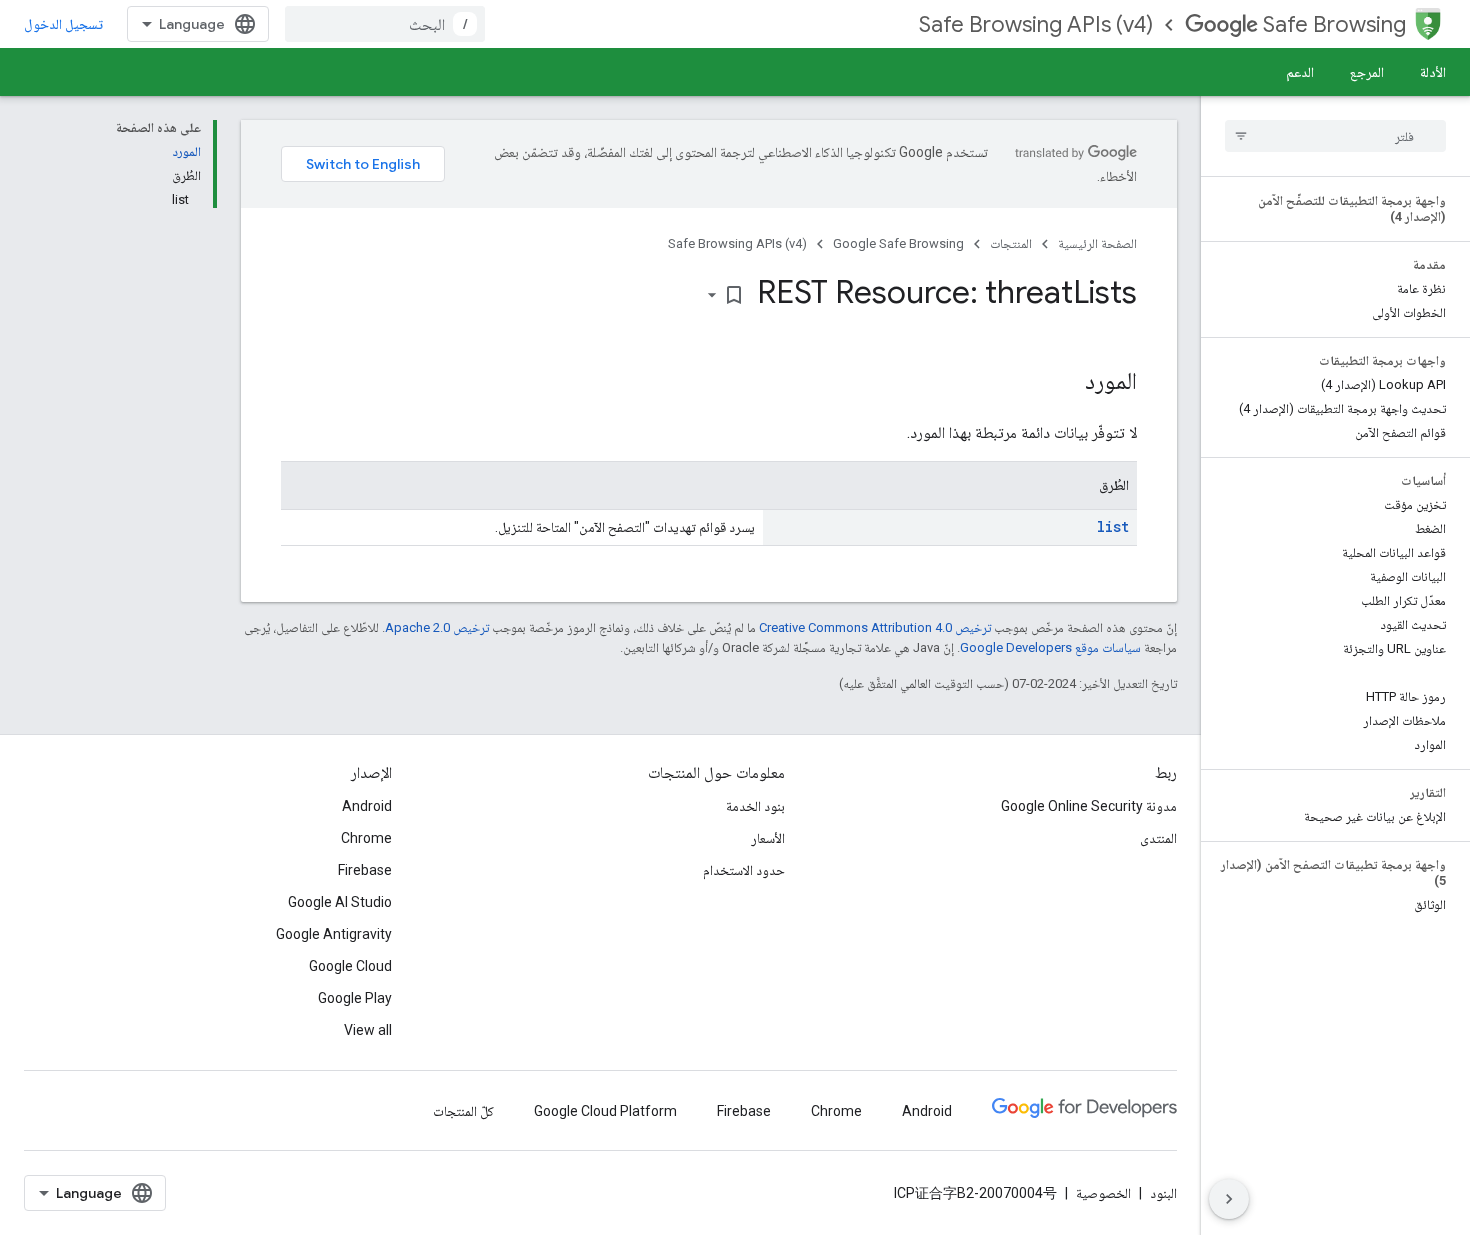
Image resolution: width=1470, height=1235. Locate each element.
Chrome (366, 838)
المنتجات (1011, 243)
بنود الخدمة (755, 806)
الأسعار (768, 838)
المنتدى (1158, 838)
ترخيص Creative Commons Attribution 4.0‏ (875, 627)
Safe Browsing (1334, 24)
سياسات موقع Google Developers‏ (1050, 647)
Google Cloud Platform (605, 1111)
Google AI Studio (340, 902)
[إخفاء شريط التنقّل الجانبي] (1229, 1199)
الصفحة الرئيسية (1097, 243)
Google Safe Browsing (898, 243)
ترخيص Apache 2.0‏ (437, 627)
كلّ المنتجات (463, 1111)
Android (367, 806)
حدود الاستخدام (744, 870)
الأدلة (1433, 72)
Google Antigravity (334, 934)
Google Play (355, 998)
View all (368, 1030)
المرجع (1367, 72)
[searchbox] (1335, 136)
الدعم (1300, 72)
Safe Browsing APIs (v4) (1036, 24)
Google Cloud (350, 966)
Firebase (365, 870)
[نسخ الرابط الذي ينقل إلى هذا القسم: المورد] (1065, 383)
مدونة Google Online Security (1089, 806)
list (1113, 526)
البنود (1163, 1193)
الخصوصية (1103, 1193)
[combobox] (385, 24)
